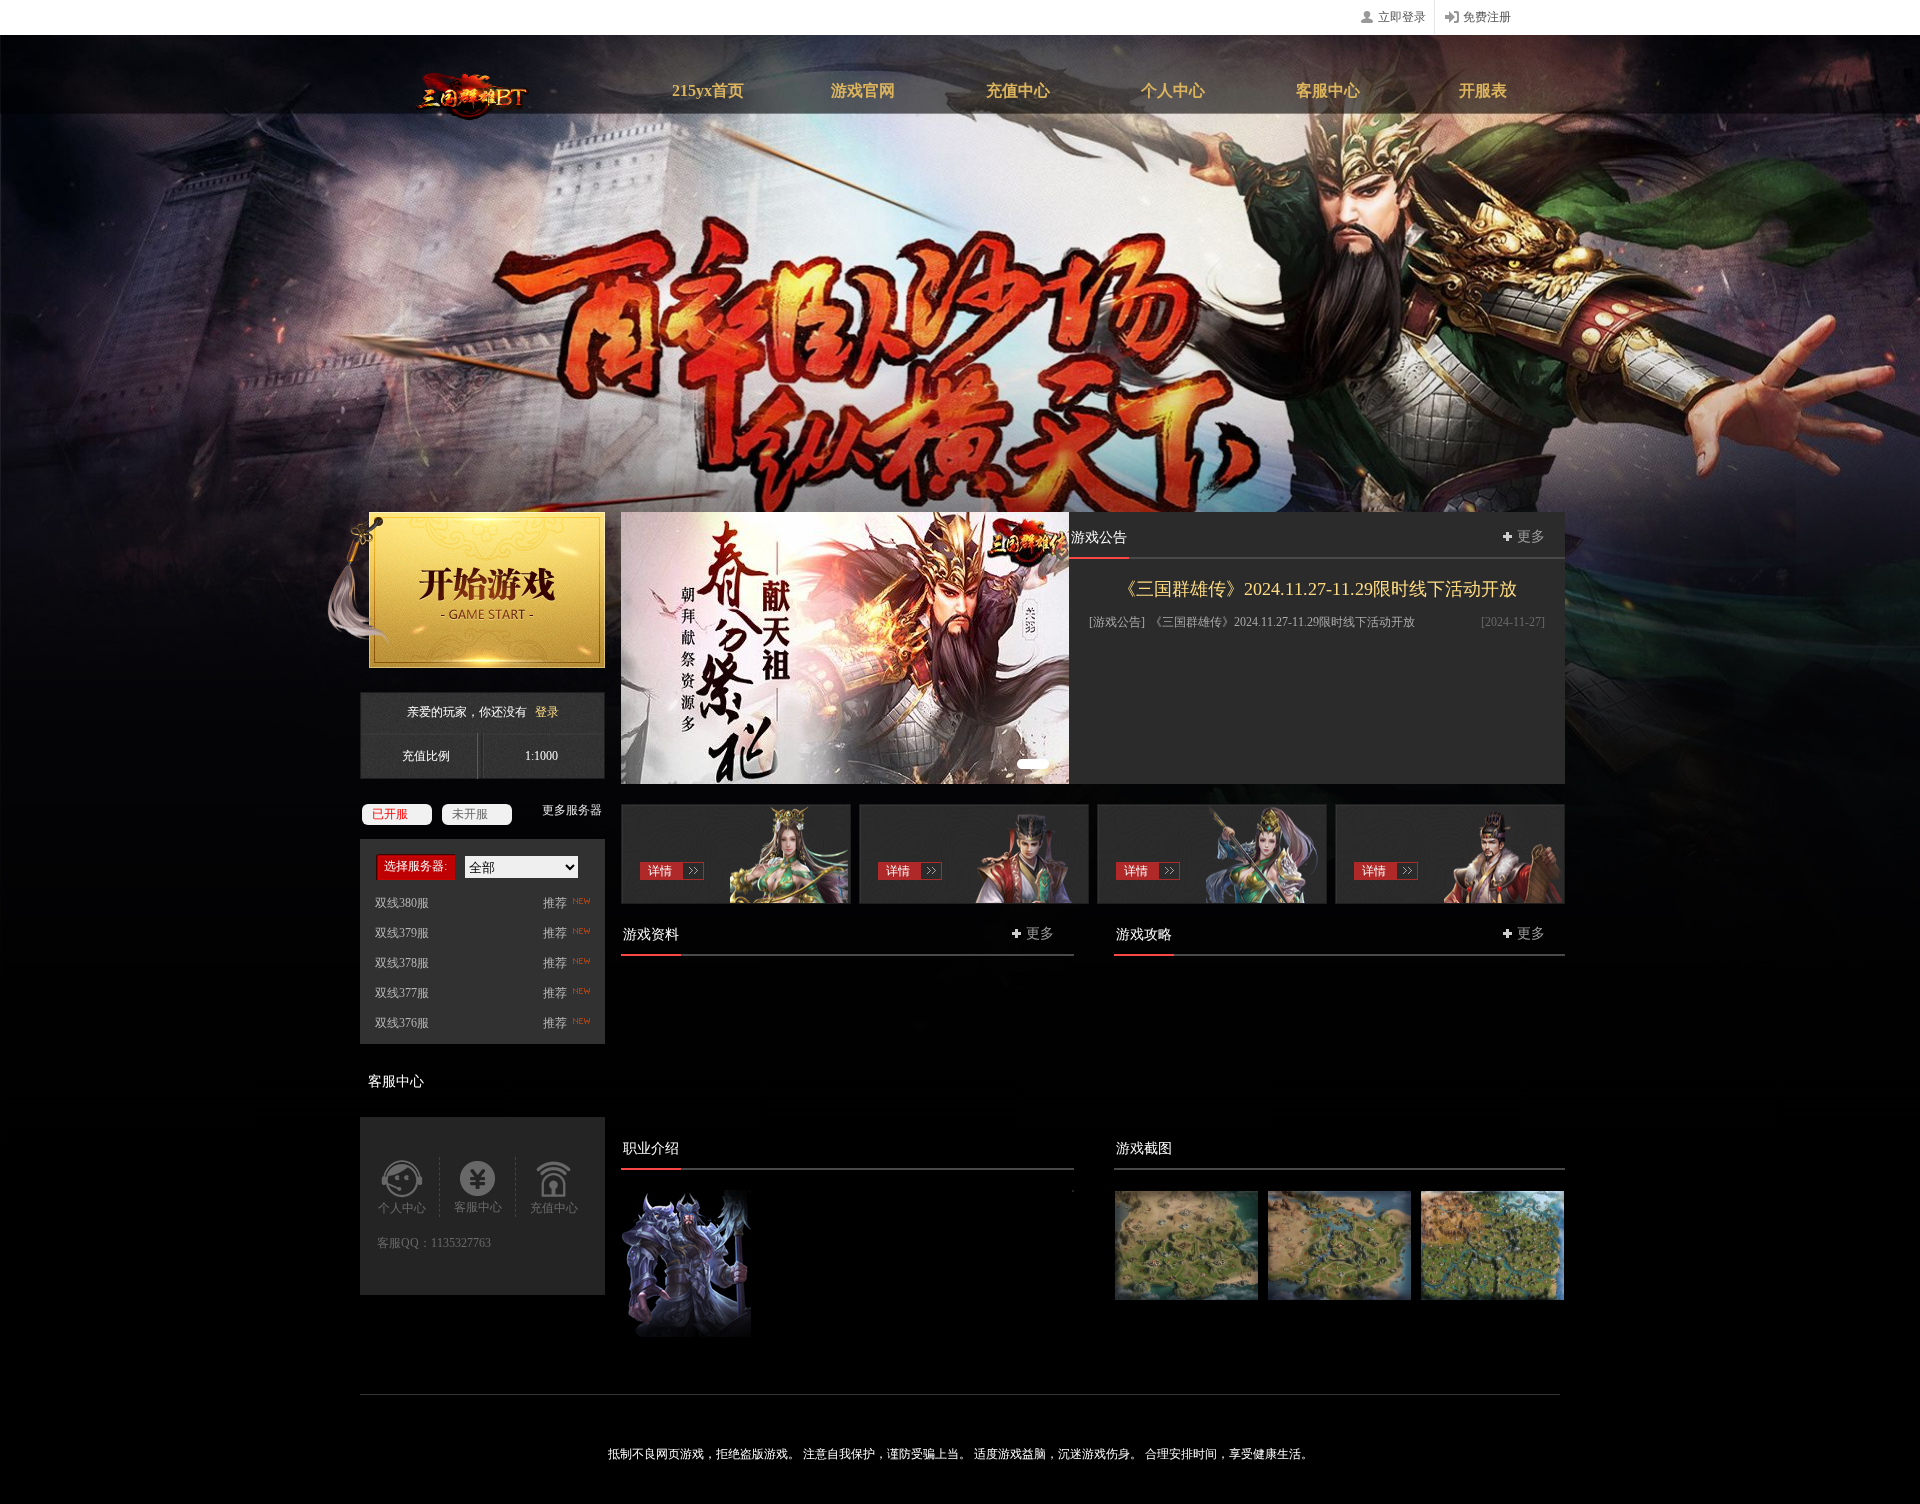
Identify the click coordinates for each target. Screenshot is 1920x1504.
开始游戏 (466, 590)
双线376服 (402, 1023)
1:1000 (541, 756)
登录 (547, 712)
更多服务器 (572, 810)
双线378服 (402, 963)
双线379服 (402, 933)
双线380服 (402, 903)
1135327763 (461, 1243)
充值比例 (426, 756)
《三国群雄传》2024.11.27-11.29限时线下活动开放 (1317, 589)
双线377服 (402, 993)
